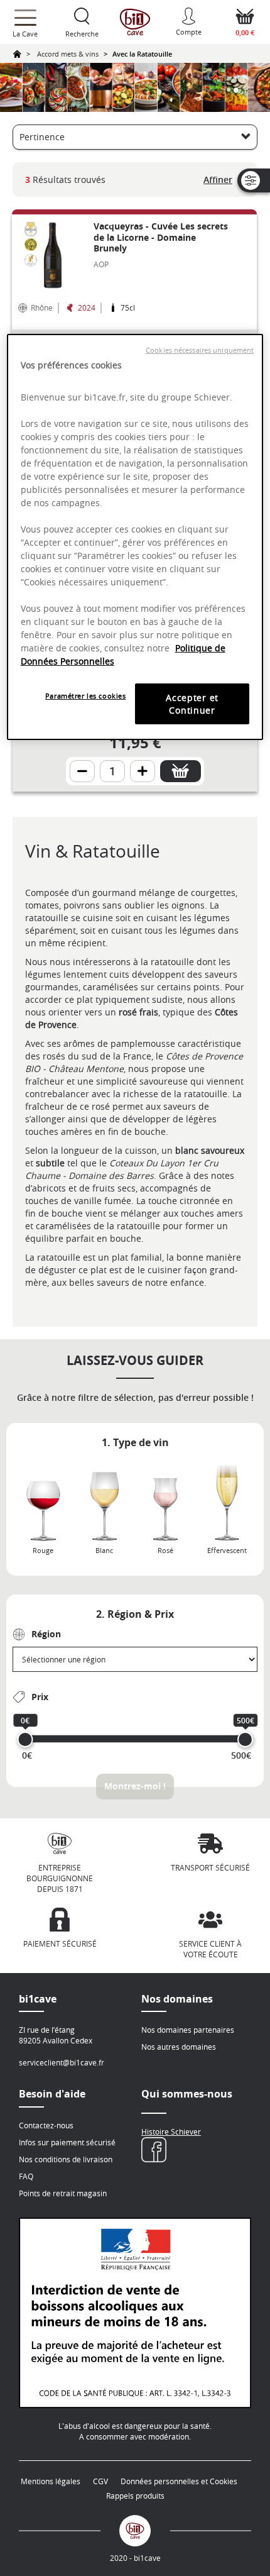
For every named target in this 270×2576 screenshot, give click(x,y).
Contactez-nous (46, 2125)
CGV (100, 2481)
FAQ (26, 2176)
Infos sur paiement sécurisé (67, 2142)
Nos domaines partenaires (188, 2030)
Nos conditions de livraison (66, 2159)
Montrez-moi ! (135, 1786)
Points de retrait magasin (63, 2193)
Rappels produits (135, 2496)
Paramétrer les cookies (86, 696)
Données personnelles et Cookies (179, 2481)
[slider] (25, 1739)
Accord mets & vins (68, 54)
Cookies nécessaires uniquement (200, 350)
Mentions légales (51, 2481)
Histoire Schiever (171, 2131)
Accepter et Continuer (192, 704)
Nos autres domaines (179, 2047)
